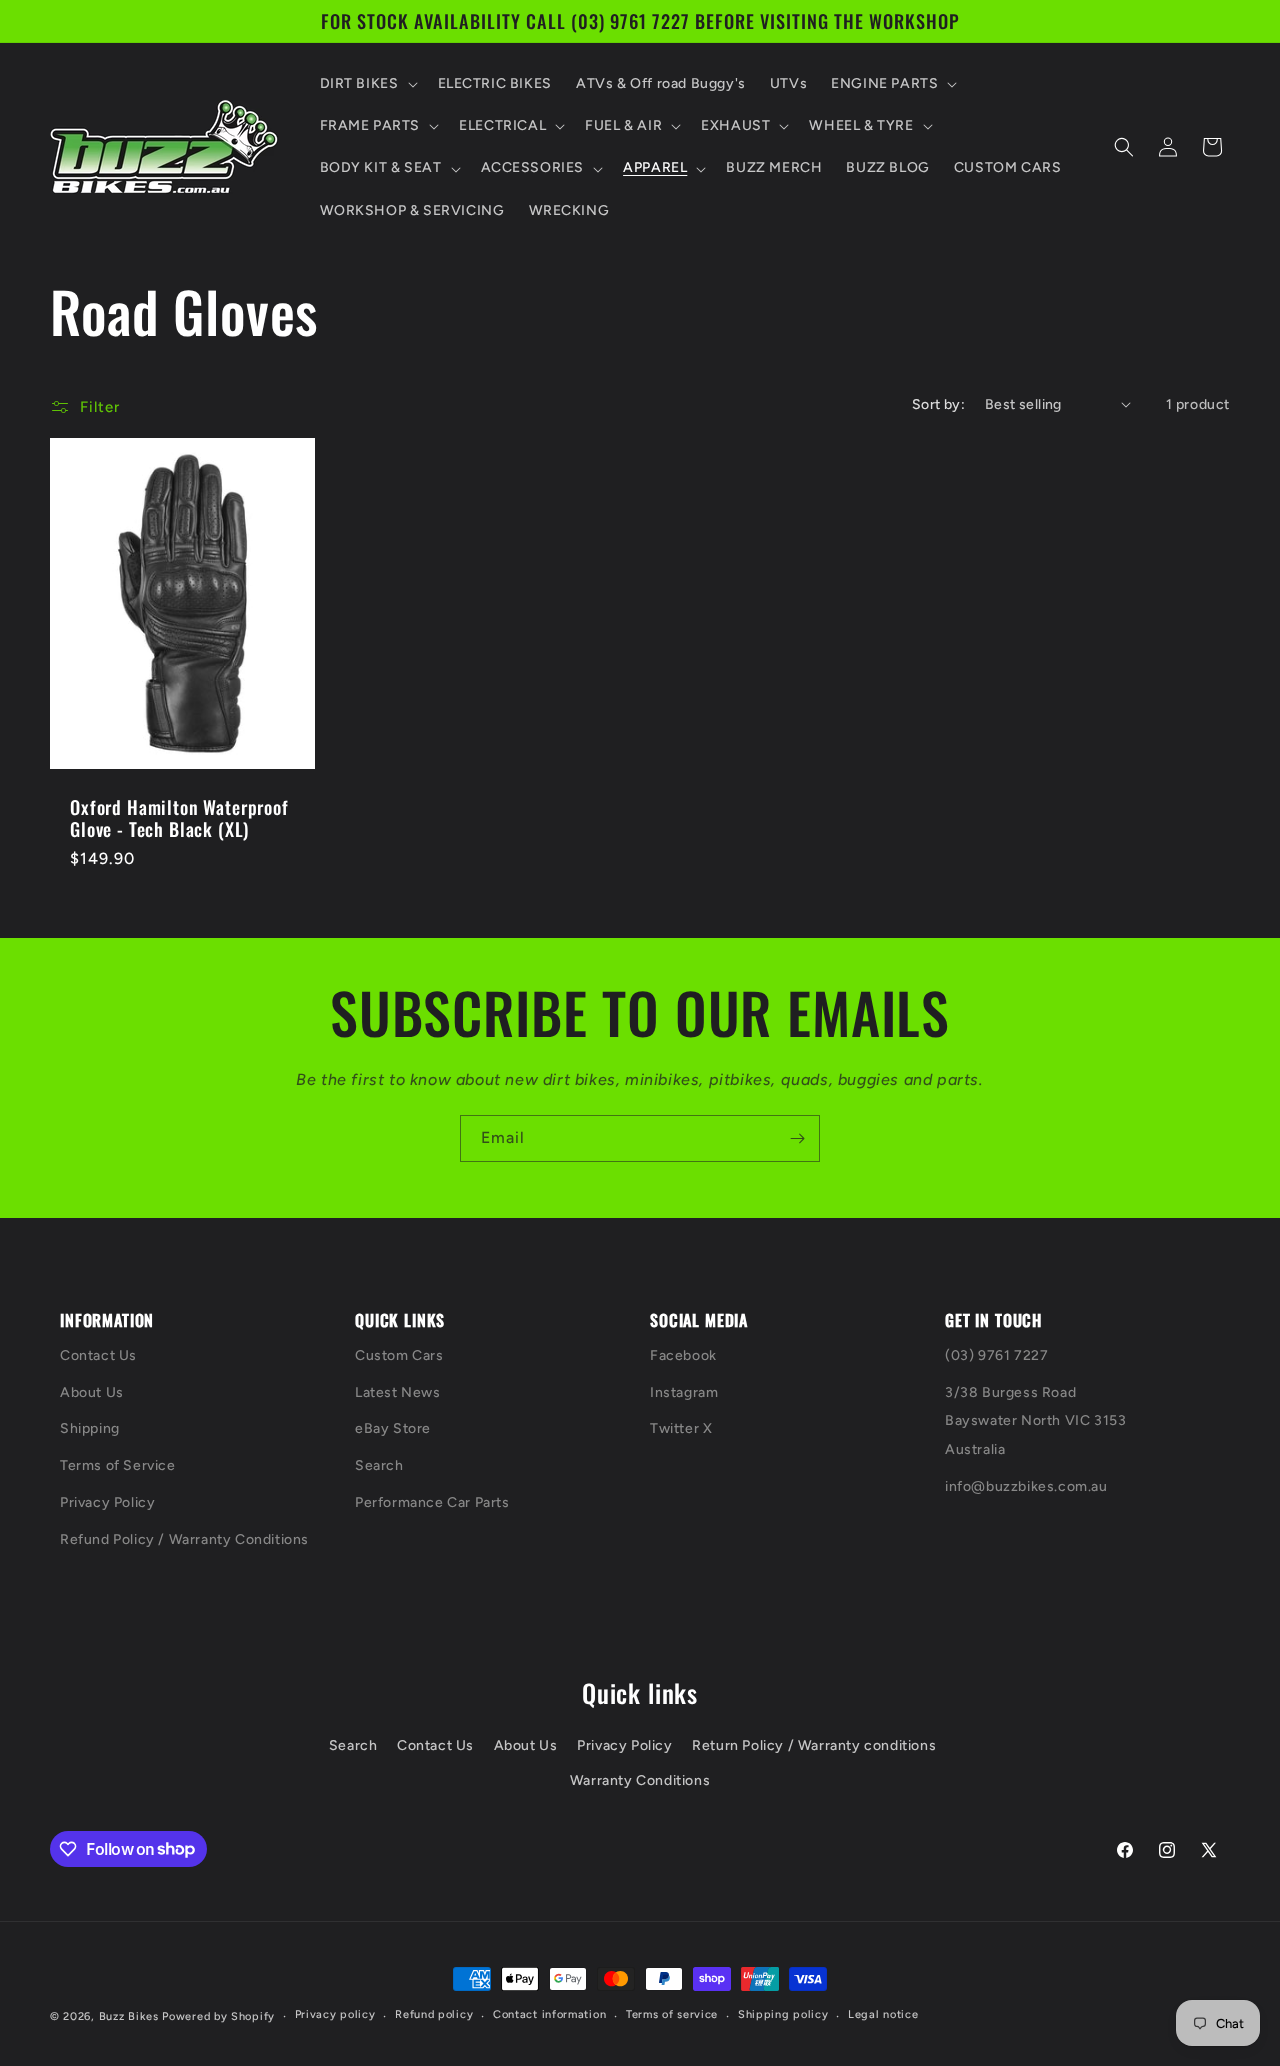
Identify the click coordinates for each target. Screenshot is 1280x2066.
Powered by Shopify (218, 2016)
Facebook (683, 1355)
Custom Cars (399, 1355)
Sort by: (938, 404)
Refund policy (434, 2014)
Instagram (684, 1392)
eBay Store (393, 1428)
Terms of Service (118, 1465)
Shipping (90, 1428)
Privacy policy (335, 2014)
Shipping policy (783, 2014)
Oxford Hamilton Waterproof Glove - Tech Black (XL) (179, 818)
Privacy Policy (107, 1502)
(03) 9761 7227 (996, 1355)
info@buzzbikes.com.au (1026, 1486)
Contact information (549, 2014)
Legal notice (883, 2014)
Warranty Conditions (640, 1780)
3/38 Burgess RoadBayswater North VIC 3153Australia (1035, 1421)
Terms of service (672, 2014)
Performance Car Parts (432, 1502)
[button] (367, 84)
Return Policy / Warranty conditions (814, 1745)
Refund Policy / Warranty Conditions (184, 1539)
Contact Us (98, 1355)
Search (379, 1465)
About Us (92, 1392)
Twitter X (681, 1428)
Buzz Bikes (129, 2016)
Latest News (398, 1392)
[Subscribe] (797, 1138)
